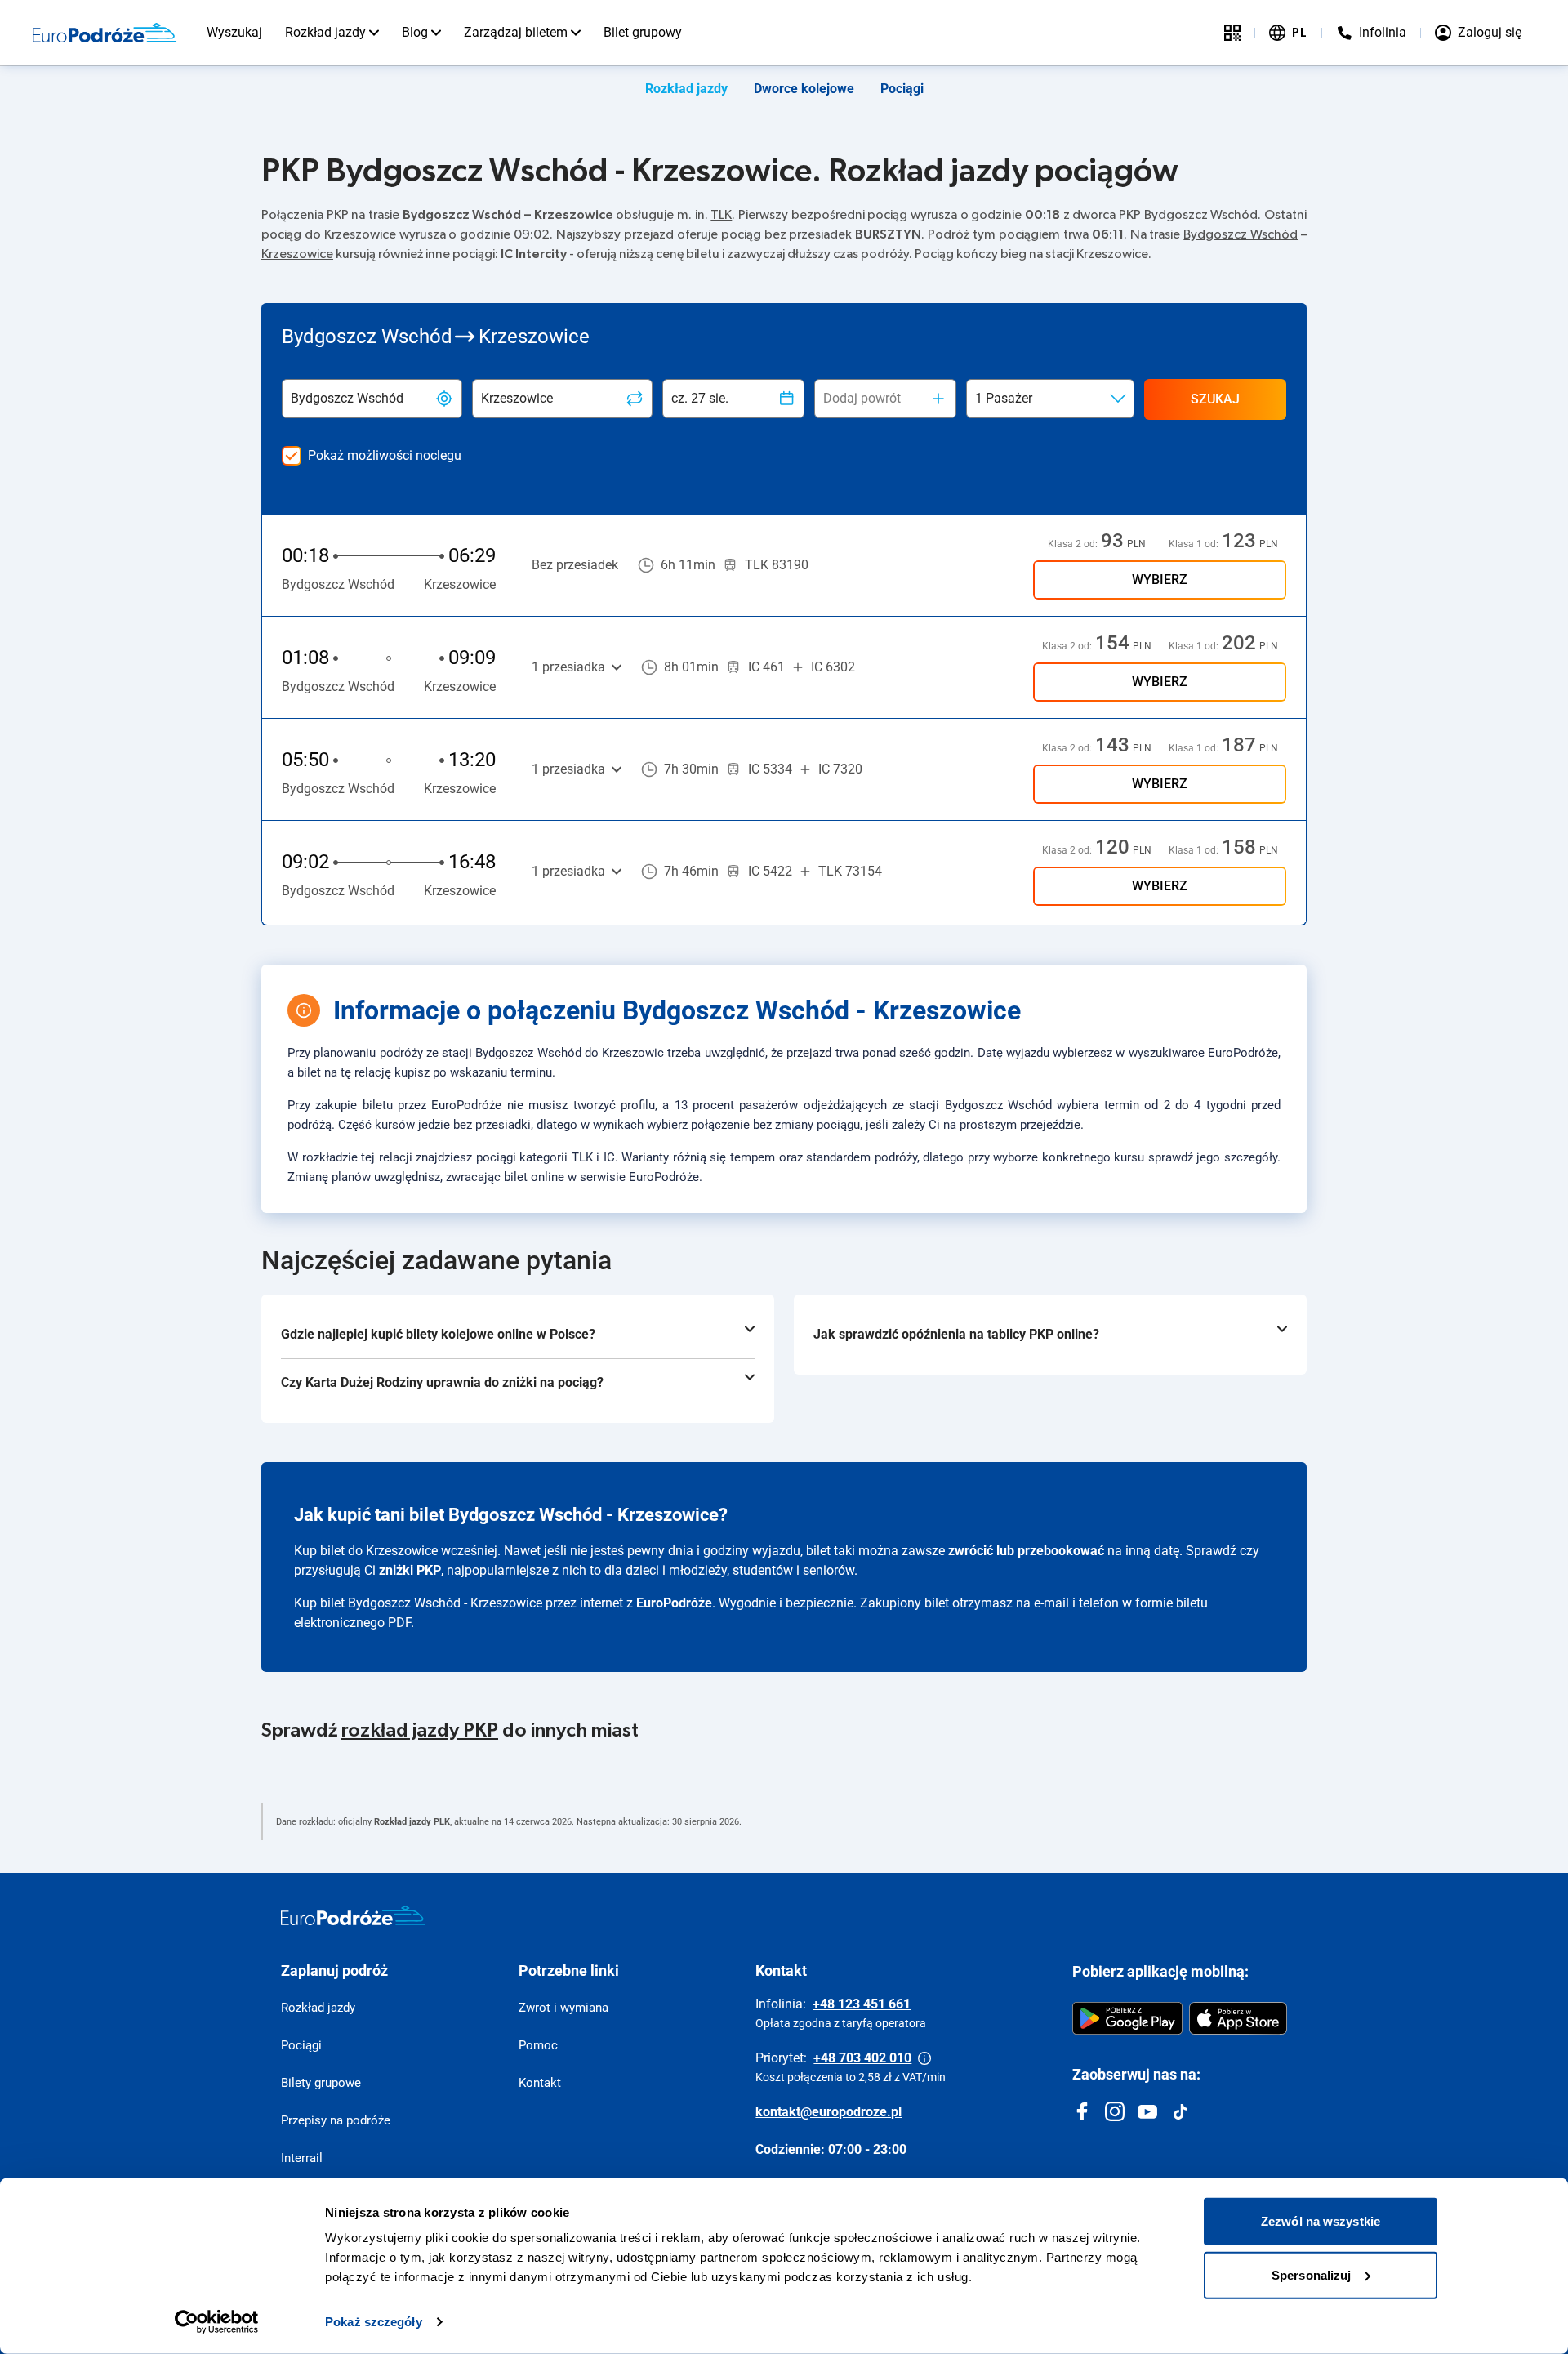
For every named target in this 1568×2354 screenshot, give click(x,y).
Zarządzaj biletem (516, 32)
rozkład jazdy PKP (420, 1731)
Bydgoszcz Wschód (1241, 234)
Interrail (302, 2158)
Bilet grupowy (643, 32)
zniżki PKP (410, 1570)
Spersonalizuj (1311, 2274)
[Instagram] (1115, 2111)
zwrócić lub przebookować (1026, 1551)
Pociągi (902, 89)
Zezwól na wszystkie (1321, 2221)
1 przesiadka (568, 667)
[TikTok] (1180, 2111)
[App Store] (1238, 2018)
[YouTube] (1147, 2111)
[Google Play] (1127, 2018)
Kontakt (540, 2083)
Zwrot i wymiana (563, 2008)
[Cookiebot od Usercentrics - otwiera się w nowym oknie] (217, 2322)
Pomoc (538, 2045)
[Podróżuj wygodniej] (1232, 33)
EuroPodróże (674, 1603)
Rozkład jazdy (325, 32)
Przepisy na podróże (336, 2120)
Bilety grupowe (321, 2083)
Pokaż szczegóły (374, 2322)
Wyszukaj (234, 32)
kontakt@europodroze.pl (829, 2112)
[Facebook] (1082, 2111)
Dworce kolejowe (804, 89)
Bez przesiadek (575, 565)
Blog (415, 32)
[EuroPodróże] (353, 1915)
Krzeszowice (297, 254)
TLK (721, 215)
